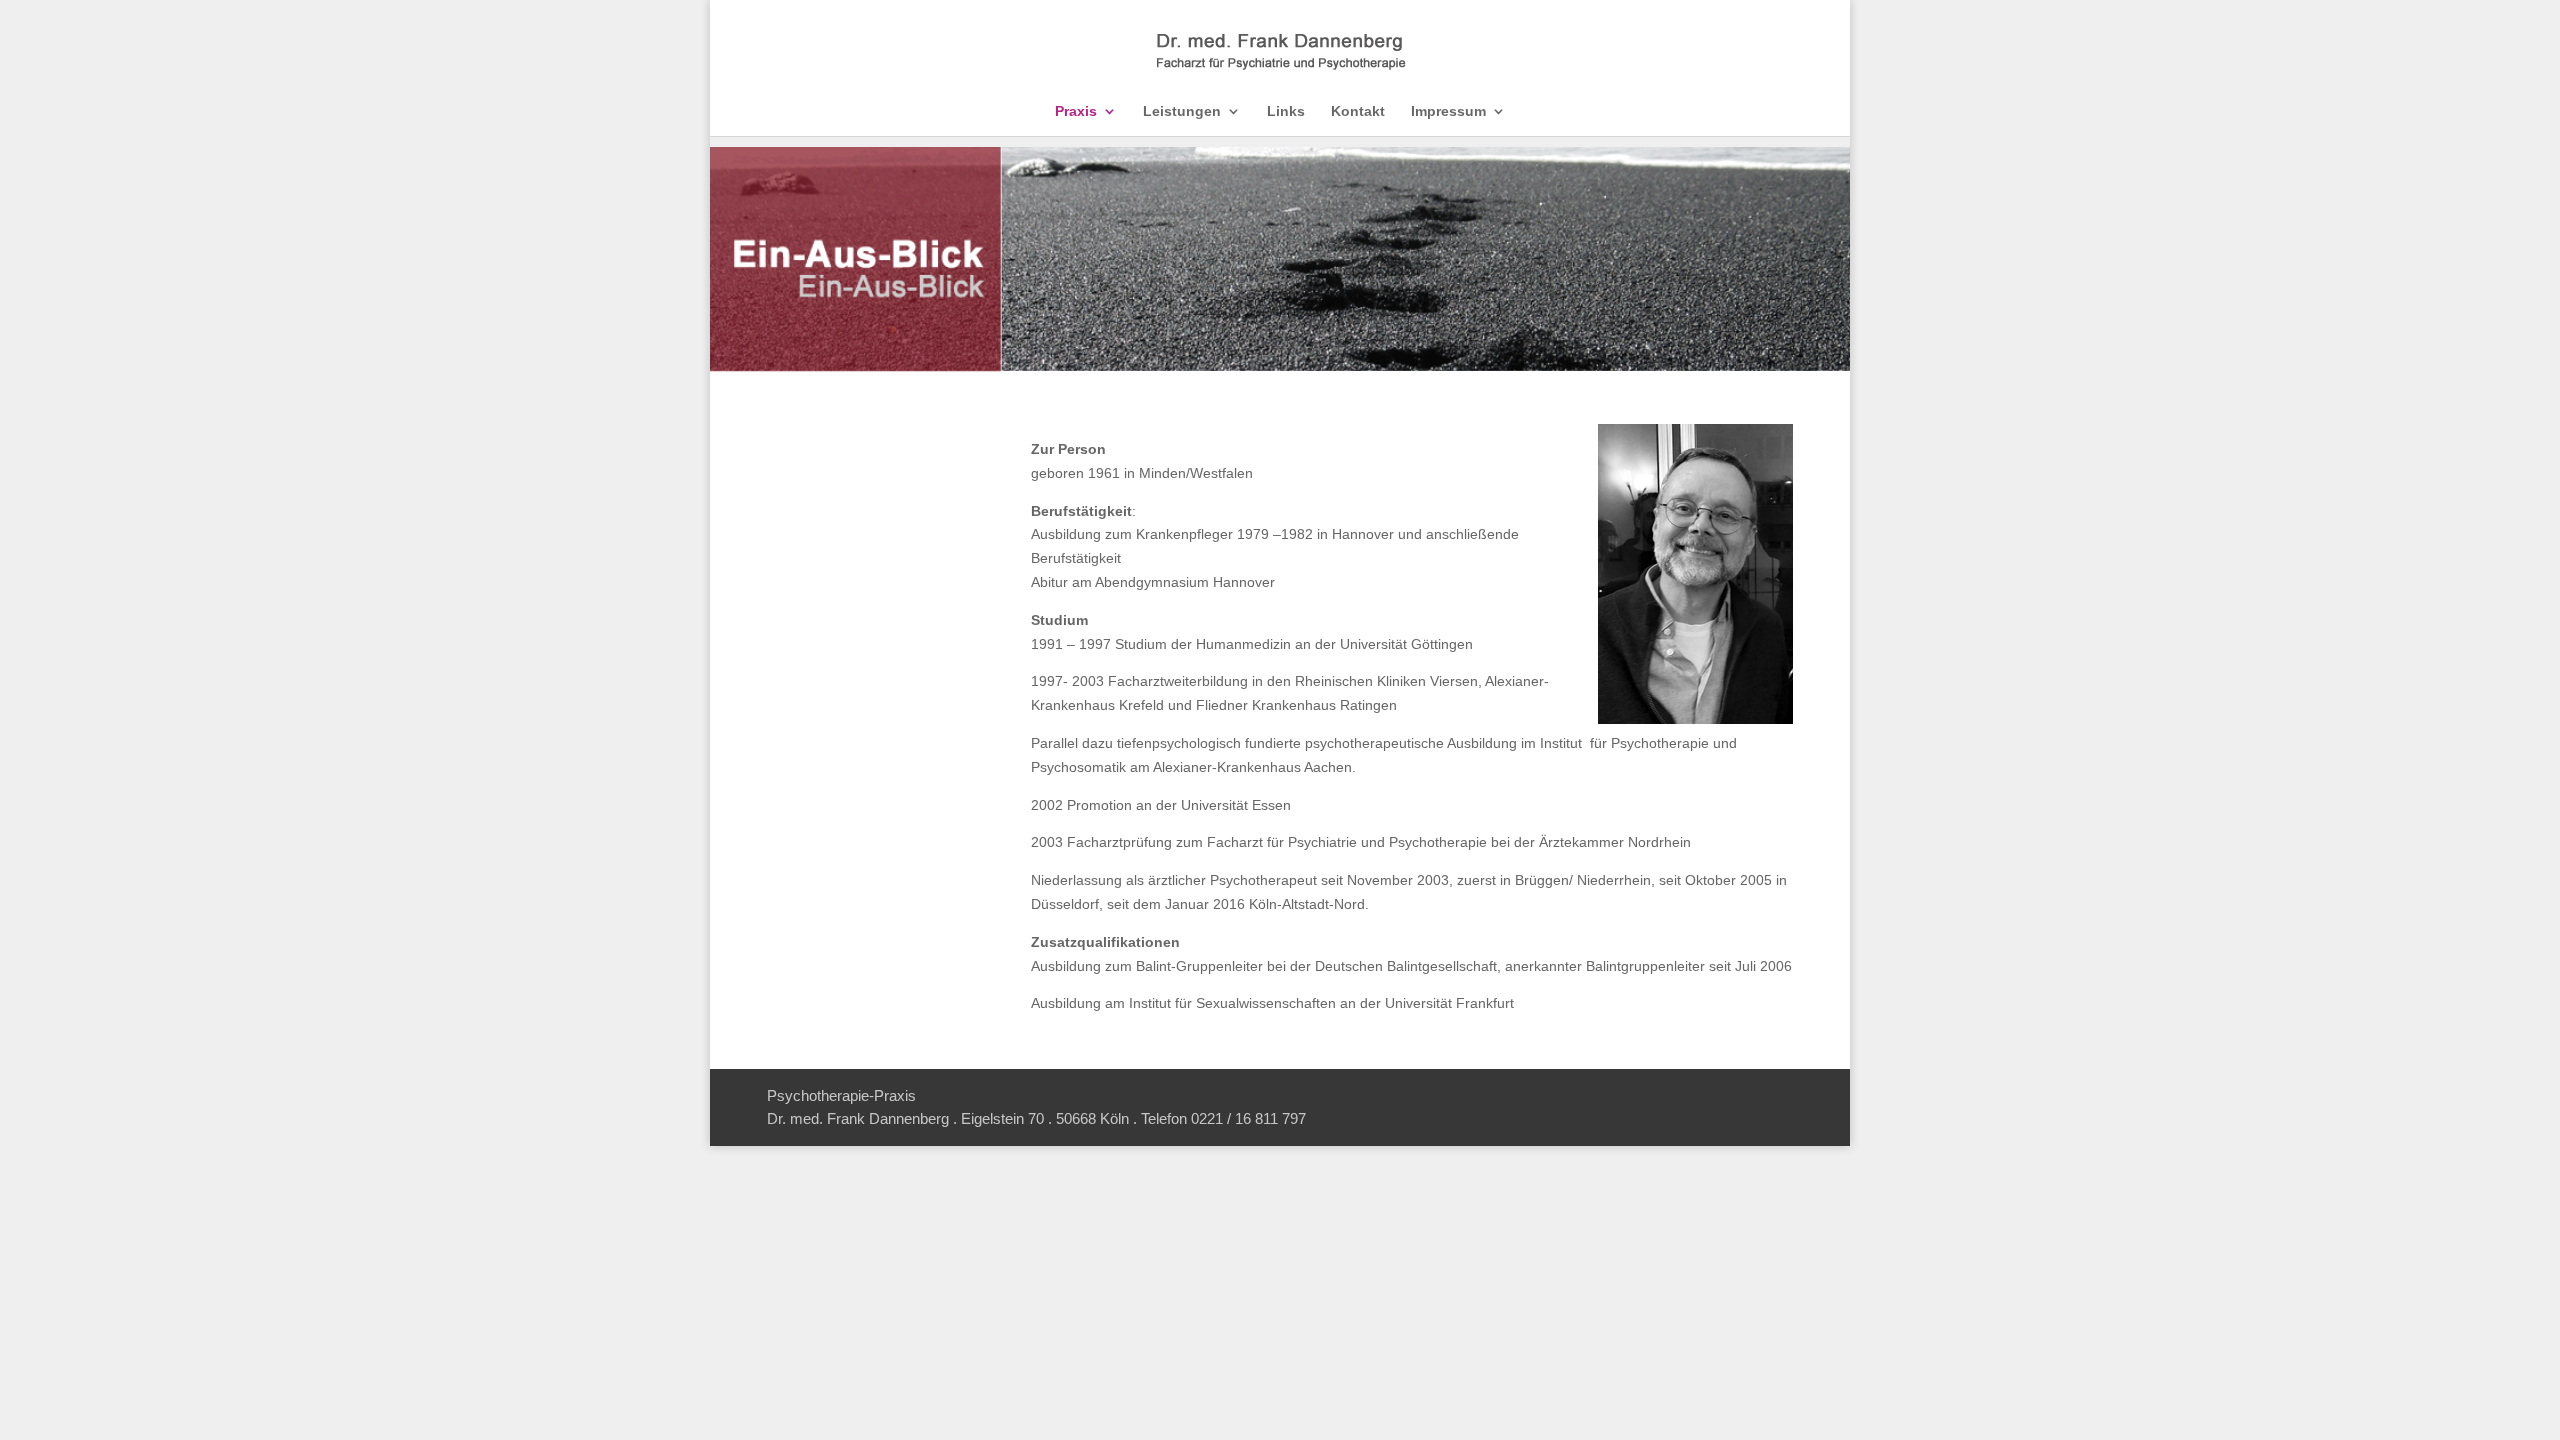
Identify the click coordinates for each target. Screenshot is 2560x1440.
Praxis (1076, 111)
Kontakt (1358, 111)
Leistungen (1182, 111)
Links (1286, 111)
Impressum (1448, 111)
